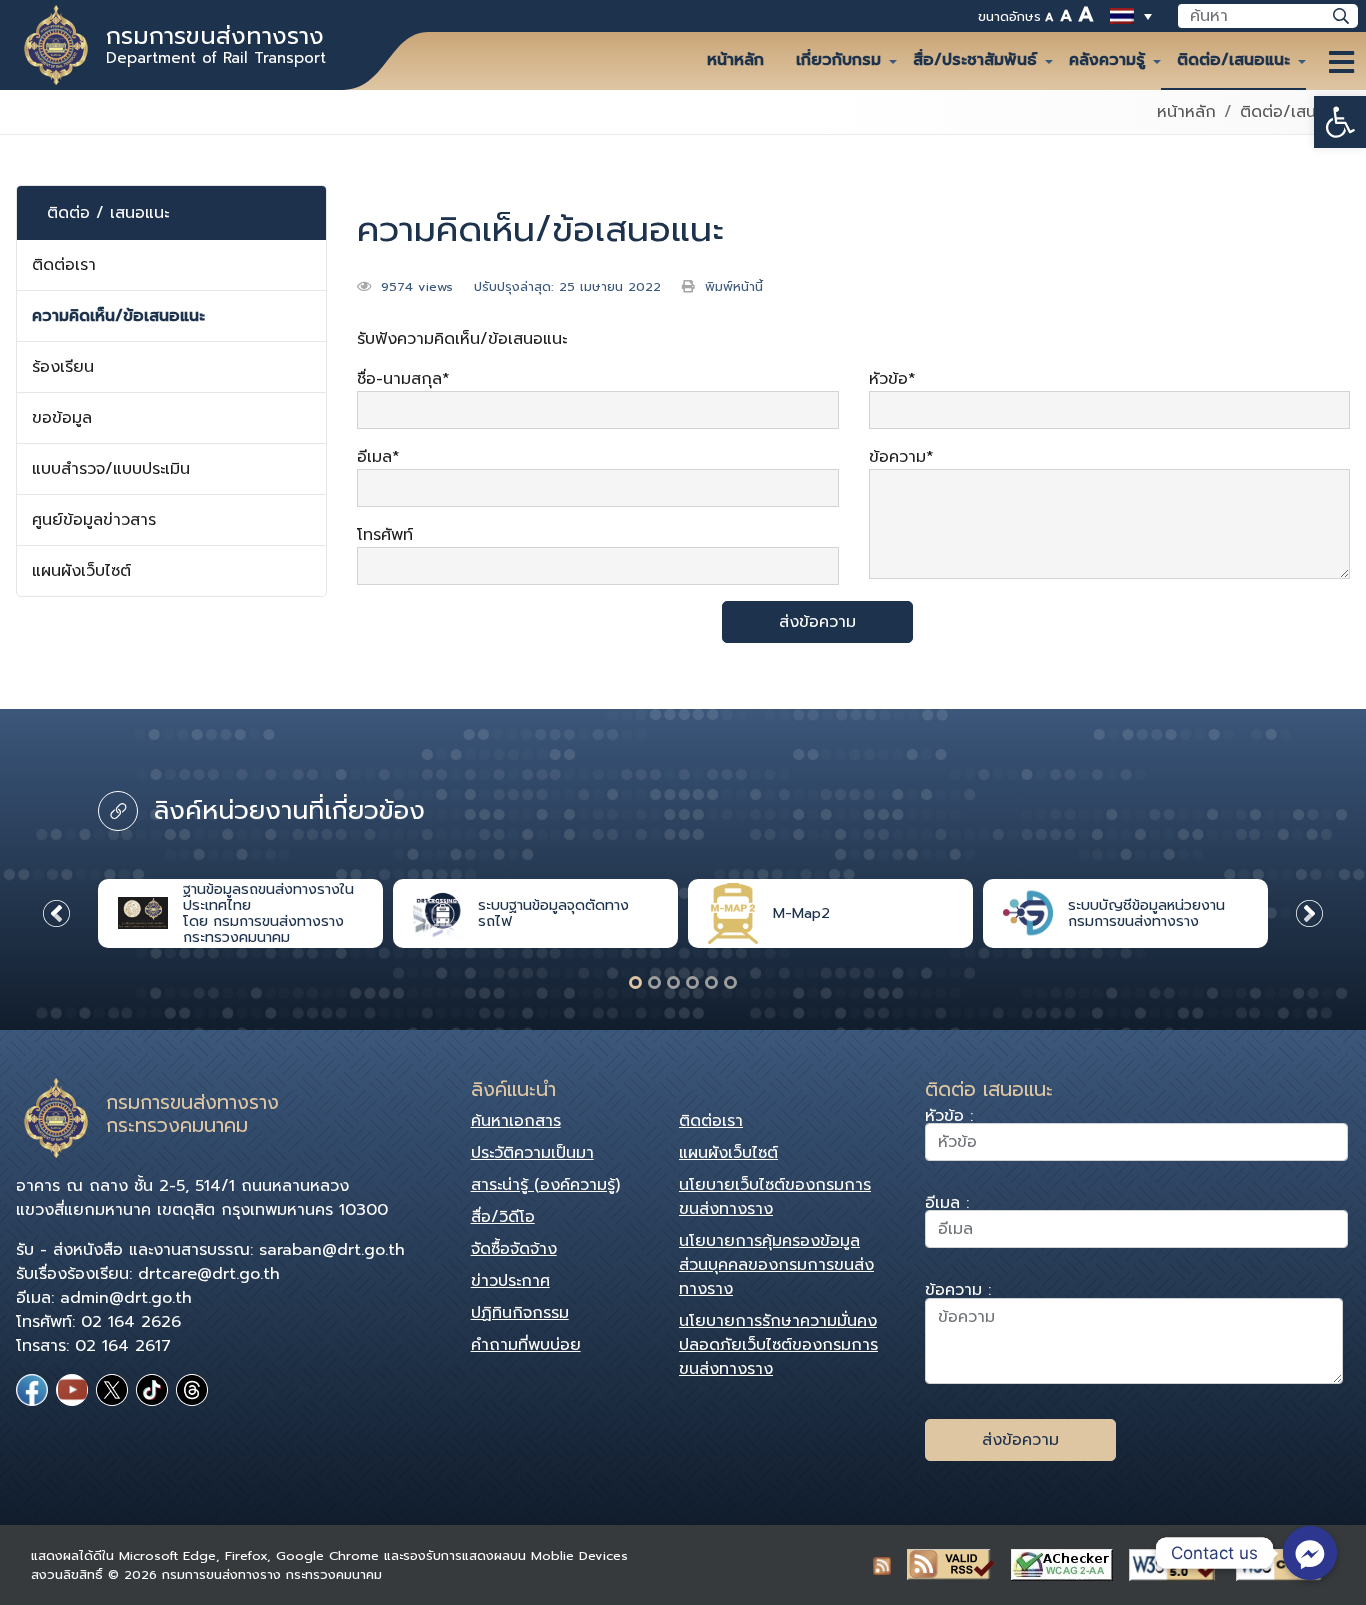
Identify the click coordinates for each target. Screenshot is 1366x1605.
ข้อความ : (958, 1292)
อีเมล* (378, 457)
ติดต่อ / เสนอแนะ (108, 213)
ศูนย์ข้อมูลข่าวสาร (94, 520)
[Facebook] (32, 1390)
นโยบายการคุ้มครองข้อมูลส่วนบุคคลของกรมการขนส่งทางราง (776, 1265)
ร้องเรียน (63, 367)
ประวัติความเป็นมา (532, 1153)
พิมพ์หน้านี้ (734, 286)
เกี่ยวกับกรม (838, 60)
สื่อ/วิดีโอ (503, 1217)
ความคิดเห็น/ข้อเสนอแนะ (118, 316)
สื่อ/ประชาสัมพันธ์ (975, 60)
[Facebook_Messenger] (1310, 1553)
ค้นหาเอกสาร (516, 1121)
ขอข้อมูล (62, 418)
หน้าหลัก (735, 60)
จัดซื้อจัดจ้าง (514, 1249)
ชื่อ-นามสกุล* (403, 379)
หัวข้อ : (949, 1118)
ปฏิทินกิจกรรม (520, 1313)
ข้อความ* (901, 457)
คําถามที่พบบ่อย (526, 1345)
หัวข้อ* (892, 379)
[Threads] (192, 1390)
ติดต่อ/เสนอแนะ (1233, 60)
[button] (1340, 122)
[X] (112, 1390)
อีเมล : (947, 1205)
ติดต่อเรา (64, 265)
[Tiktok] (152, 1390)
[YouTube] (72, 1390)
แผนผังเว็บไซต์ (81, 571)
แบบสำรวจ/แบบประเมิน (111, 469)
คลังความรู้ (1107, 60)
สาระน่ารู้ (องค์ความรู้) (545, 1185)
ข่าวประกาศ (510, 1281)
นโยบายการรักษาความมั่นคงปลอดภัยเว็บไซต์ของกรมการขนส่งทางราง (778, 1345)
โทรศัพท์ (385, 535)
